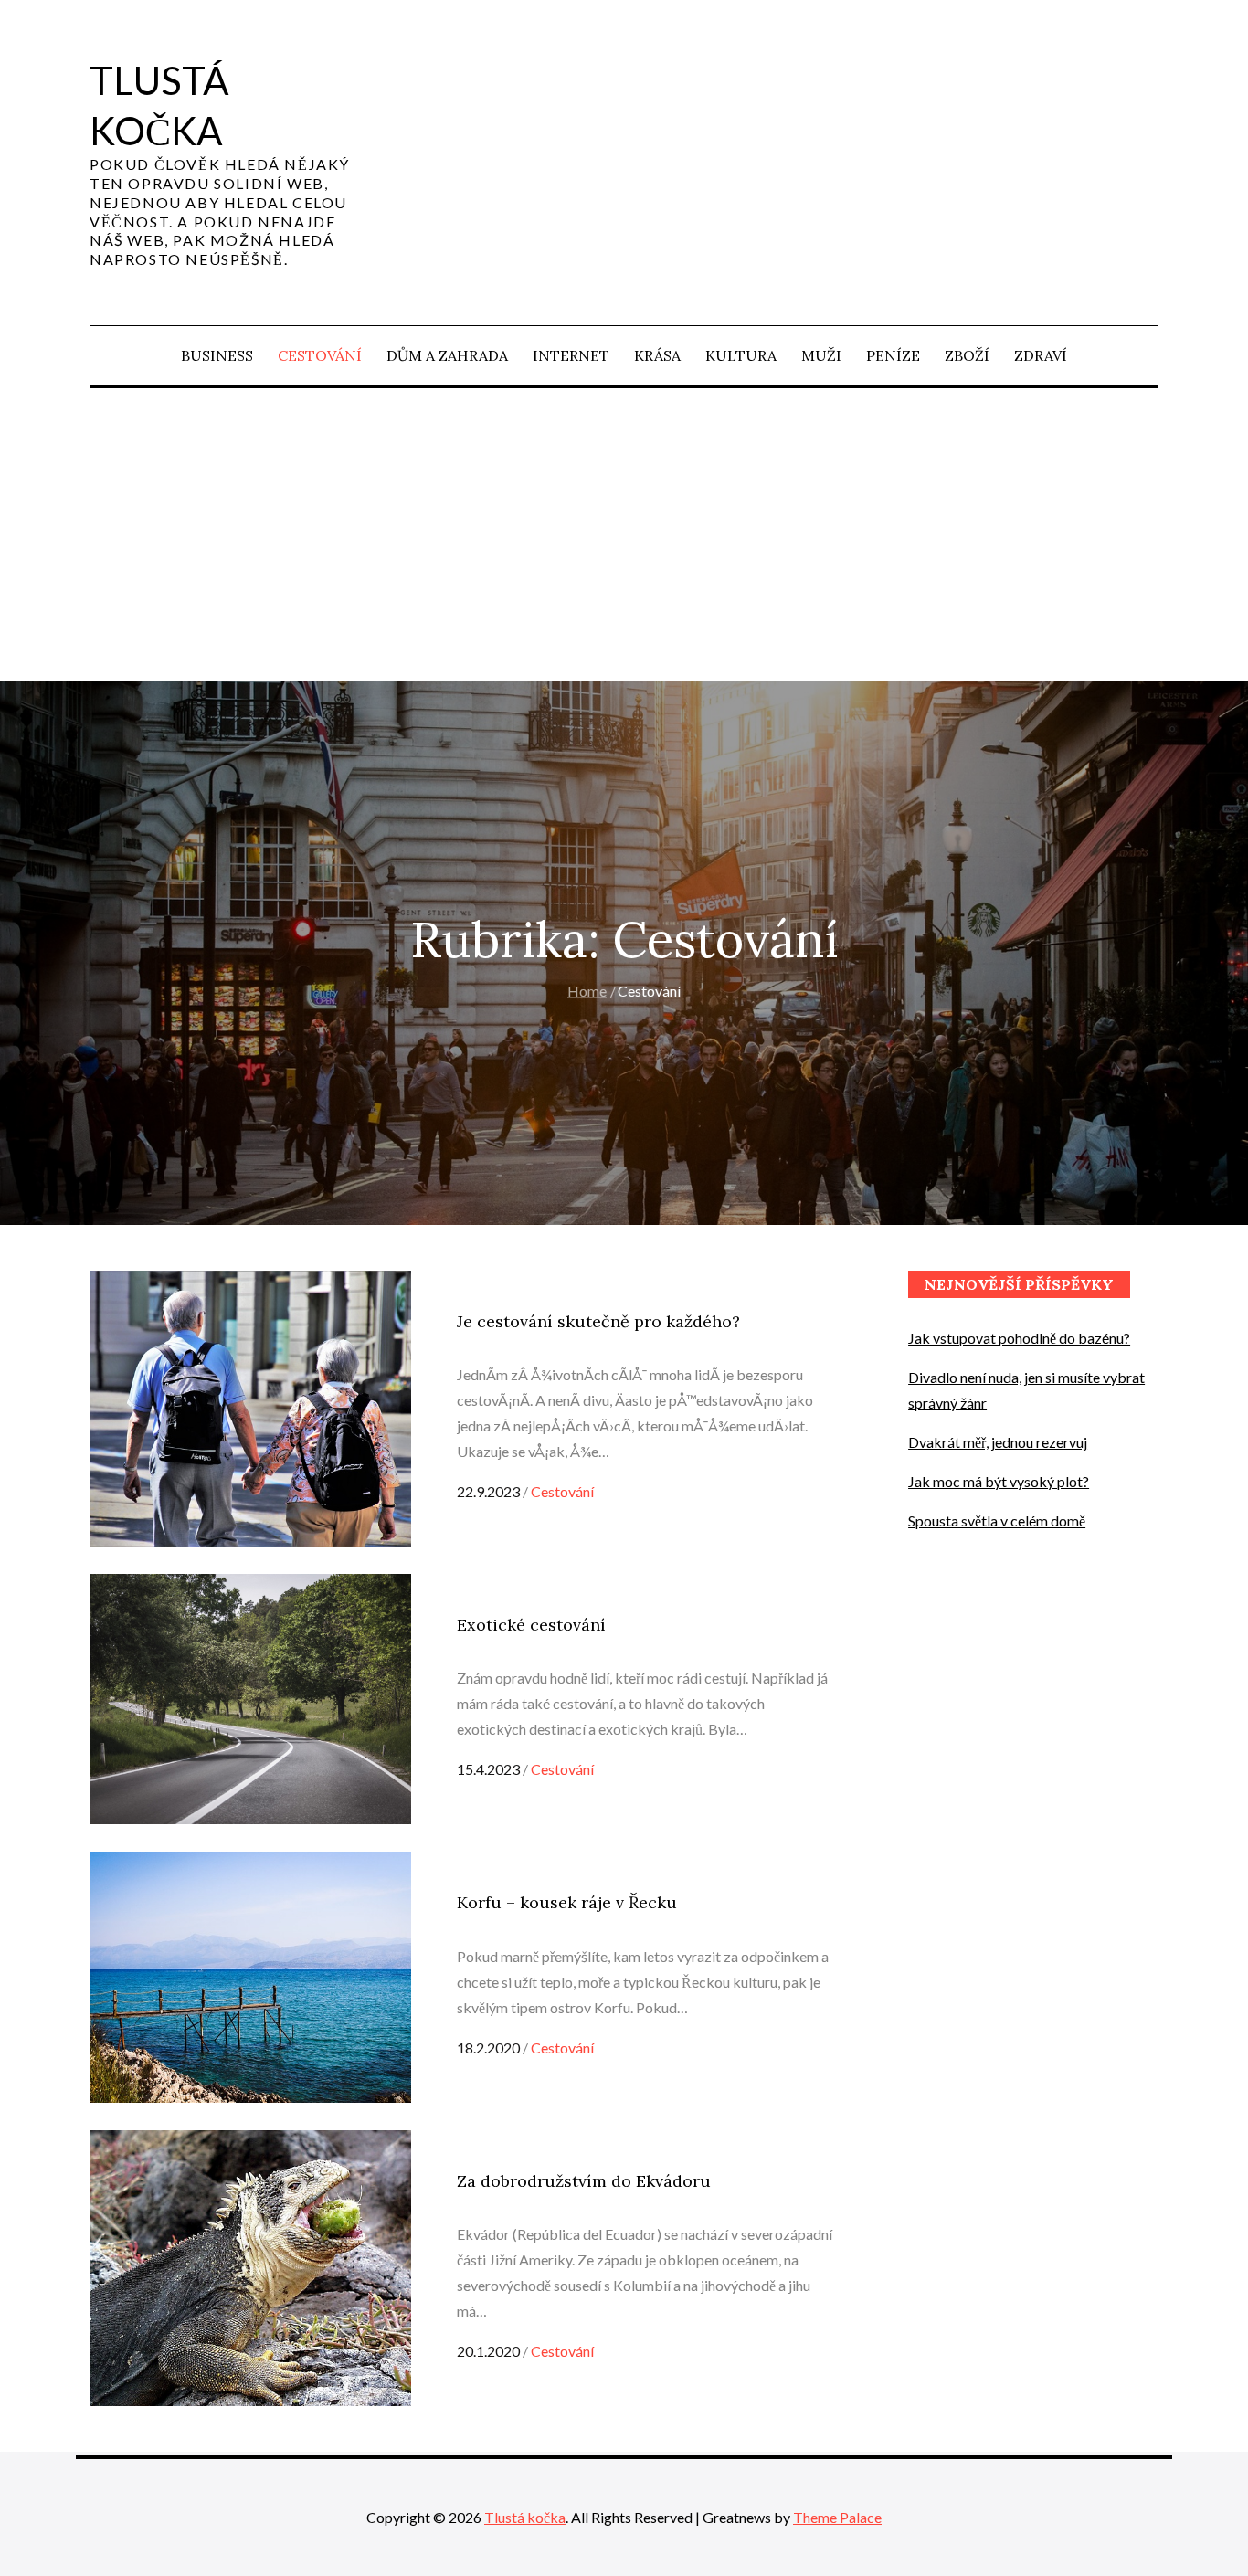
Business (217, 355)
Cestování (320, 355)
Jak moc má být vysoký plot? (999, 1481)
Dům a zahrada (447, 355)
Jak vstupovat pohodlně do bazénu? (1019, 1338)
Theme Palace (837, 2517)
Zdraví (1041, 355)
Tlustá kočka (525, 2517)
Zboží (967, 355)
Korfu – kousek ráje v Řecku (567, 1902)
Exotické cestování (531, 1625)
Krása (657, 355)
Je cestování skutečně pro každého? (598, 1321)
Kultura (741, 355)
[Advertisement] (624, 534)
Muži (821, 355)
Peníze (893, 355)
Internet (571, 355)
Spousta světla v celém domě (997, 1520)
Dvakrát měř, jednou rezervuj (998, 1442)
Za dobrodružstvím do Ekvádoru (584, 2181)
